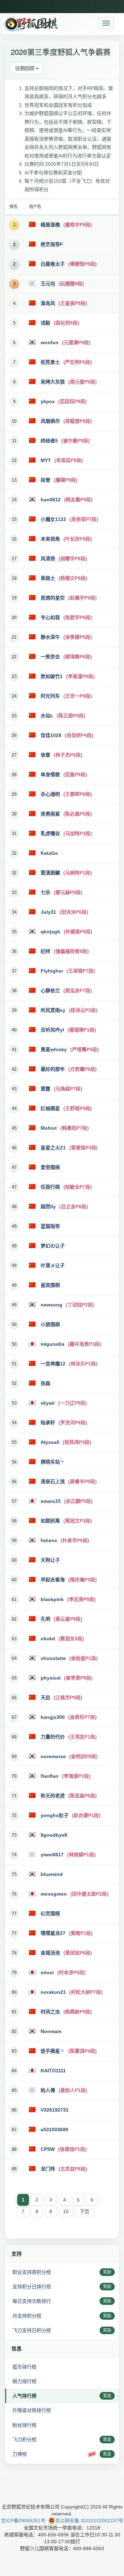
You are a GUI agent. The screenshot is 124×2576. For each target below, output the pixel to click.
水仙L (47, 716)
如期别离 (50, 1521)
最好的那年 (53, 1069)
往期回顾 (25, 68)
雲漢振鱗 (50, 873)
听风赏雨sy (53, 1010)
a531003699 (54, 2129)
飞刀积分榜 (24, 2440)
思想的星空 (53, 598)
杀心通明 (50, 794)
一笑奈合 (50, 657)
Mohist (49, 1128)
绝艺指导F (52, 244)
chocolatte (53, 1658)
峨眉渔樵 (50, 225)
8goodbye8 (54, 1835)
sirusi (47, 1972)
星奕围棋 (50, 1285)
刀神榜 (20, 2454)
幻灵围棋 (50, 1913)
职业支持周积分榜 (32, 2272)
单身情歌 (50, 774)
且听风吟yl (52, 1030)
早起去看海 (53, 1580)
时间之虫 (50, 2012)
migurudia (53, 1344)
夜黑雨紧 (50, 814)
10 (66, 2211)
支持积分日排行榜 (32, 2287)
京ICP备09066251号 (23, 2521)
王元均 (48, 284)
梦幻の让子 (53, 1246)
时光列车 (50, 696)
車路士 (48, 578)
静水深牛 (50, 637)
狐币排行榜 (24, 2367)
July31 (48, 912)
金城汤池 (50, 1953)
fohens (49, 1540)
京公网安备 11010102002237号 (89, 2521)
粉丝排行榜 (24, 2425)
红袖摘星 (50, 1108)
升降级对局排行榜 (32, 2410)
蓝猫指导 (50, 1226)
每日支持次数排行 (32, 2301)
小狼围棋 (50, 1324)
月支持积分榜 (27, 2316)
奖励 (107, 2272)
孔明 (45, 1619)
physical (51, 1678)
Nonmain (51, 2031)
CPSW (48, 2149)
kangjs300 (53, 1717)
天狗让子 (50, 1560)
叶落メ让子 (53, 1265)
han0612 (51, 500)
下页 (84, 2211)
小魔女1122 (53, 519)
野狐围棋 (30, 24)
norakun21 (53, 1992)
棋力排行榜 (24, 2381)
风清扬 (48, 558)
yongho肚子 (55, 1815)
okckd (48, 1639)
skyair (48, 1403)
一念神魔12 (53, 1364)
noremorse (53, 1756)
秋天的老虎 (53, 1796)
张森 (45, 1383)
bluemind (52, 1874)
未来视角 (50, 539)
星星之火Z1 (53, 1148)
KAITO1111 (53, 2071)
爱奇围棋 (50, 1167)
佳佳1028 (51, 735)
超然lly (48, 1207)
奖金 (107, 2396)
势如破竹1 (52, 676)
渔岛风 (48, 303)
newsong (51, 1305)
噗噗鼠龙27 (53, 1933)
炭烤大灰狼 (53, 382)
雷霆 (45, 1089)
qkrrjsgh (50, 932)
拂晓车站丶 (53, 1462)
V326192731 (55, 2110)
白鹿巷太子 (53, 264)
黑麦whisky (54, 1049)
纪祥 (45, 951)
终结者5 (49, 441)
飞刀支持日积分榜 (32, 2330)
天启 (45, 1697)
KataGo (49, 853)
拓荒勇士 (50, 362)
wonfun (50, 342)
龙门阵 (48, 2169)
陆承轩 (48, 1423)
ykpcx (48, 401)
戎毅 (45, 323)
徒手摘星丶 (53, 2051)
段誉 (45, 480)
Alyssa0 (50, 1442)
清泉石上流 (53, 1481)
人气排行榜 (24, 2396)
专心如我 (50, 617)
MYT (46, 460)
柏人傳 (48, 2090)
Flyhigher (52, 971)
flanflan (50, 1776)
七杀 (45, 892)
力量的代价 (53, 1737)
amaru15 (51, 1501)
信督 (45, 755)
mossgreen (54, 1894)
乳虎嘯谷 (50, 833)
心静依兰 (50, 991)
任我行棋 (50, 1187)
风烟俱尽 (50, 421)
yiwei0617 (52, 1855)
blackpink (52, 1599)
